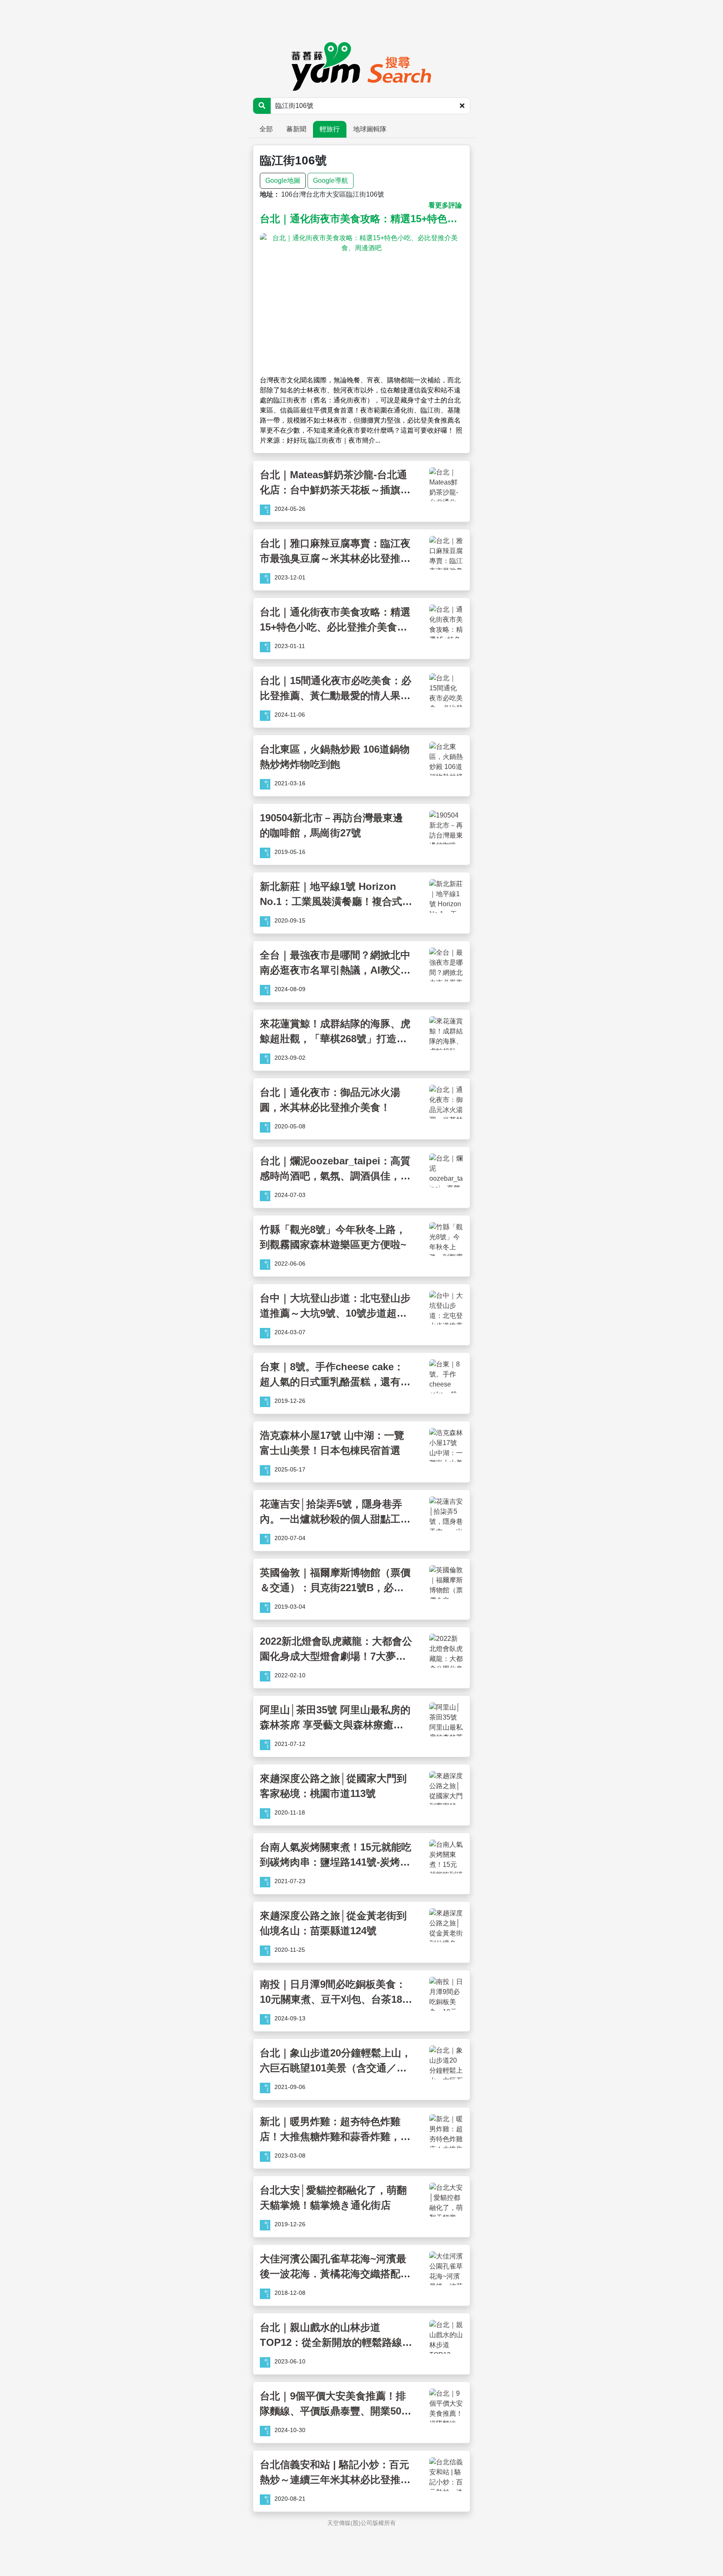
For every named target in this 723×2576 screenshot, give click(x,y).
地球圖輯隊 (370, 129)
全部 (266, 129)
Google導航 (331, 181)
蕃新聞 (296, 129)
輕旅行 (330, 129)
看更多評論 (445, 205)
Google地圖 (283, 181)
